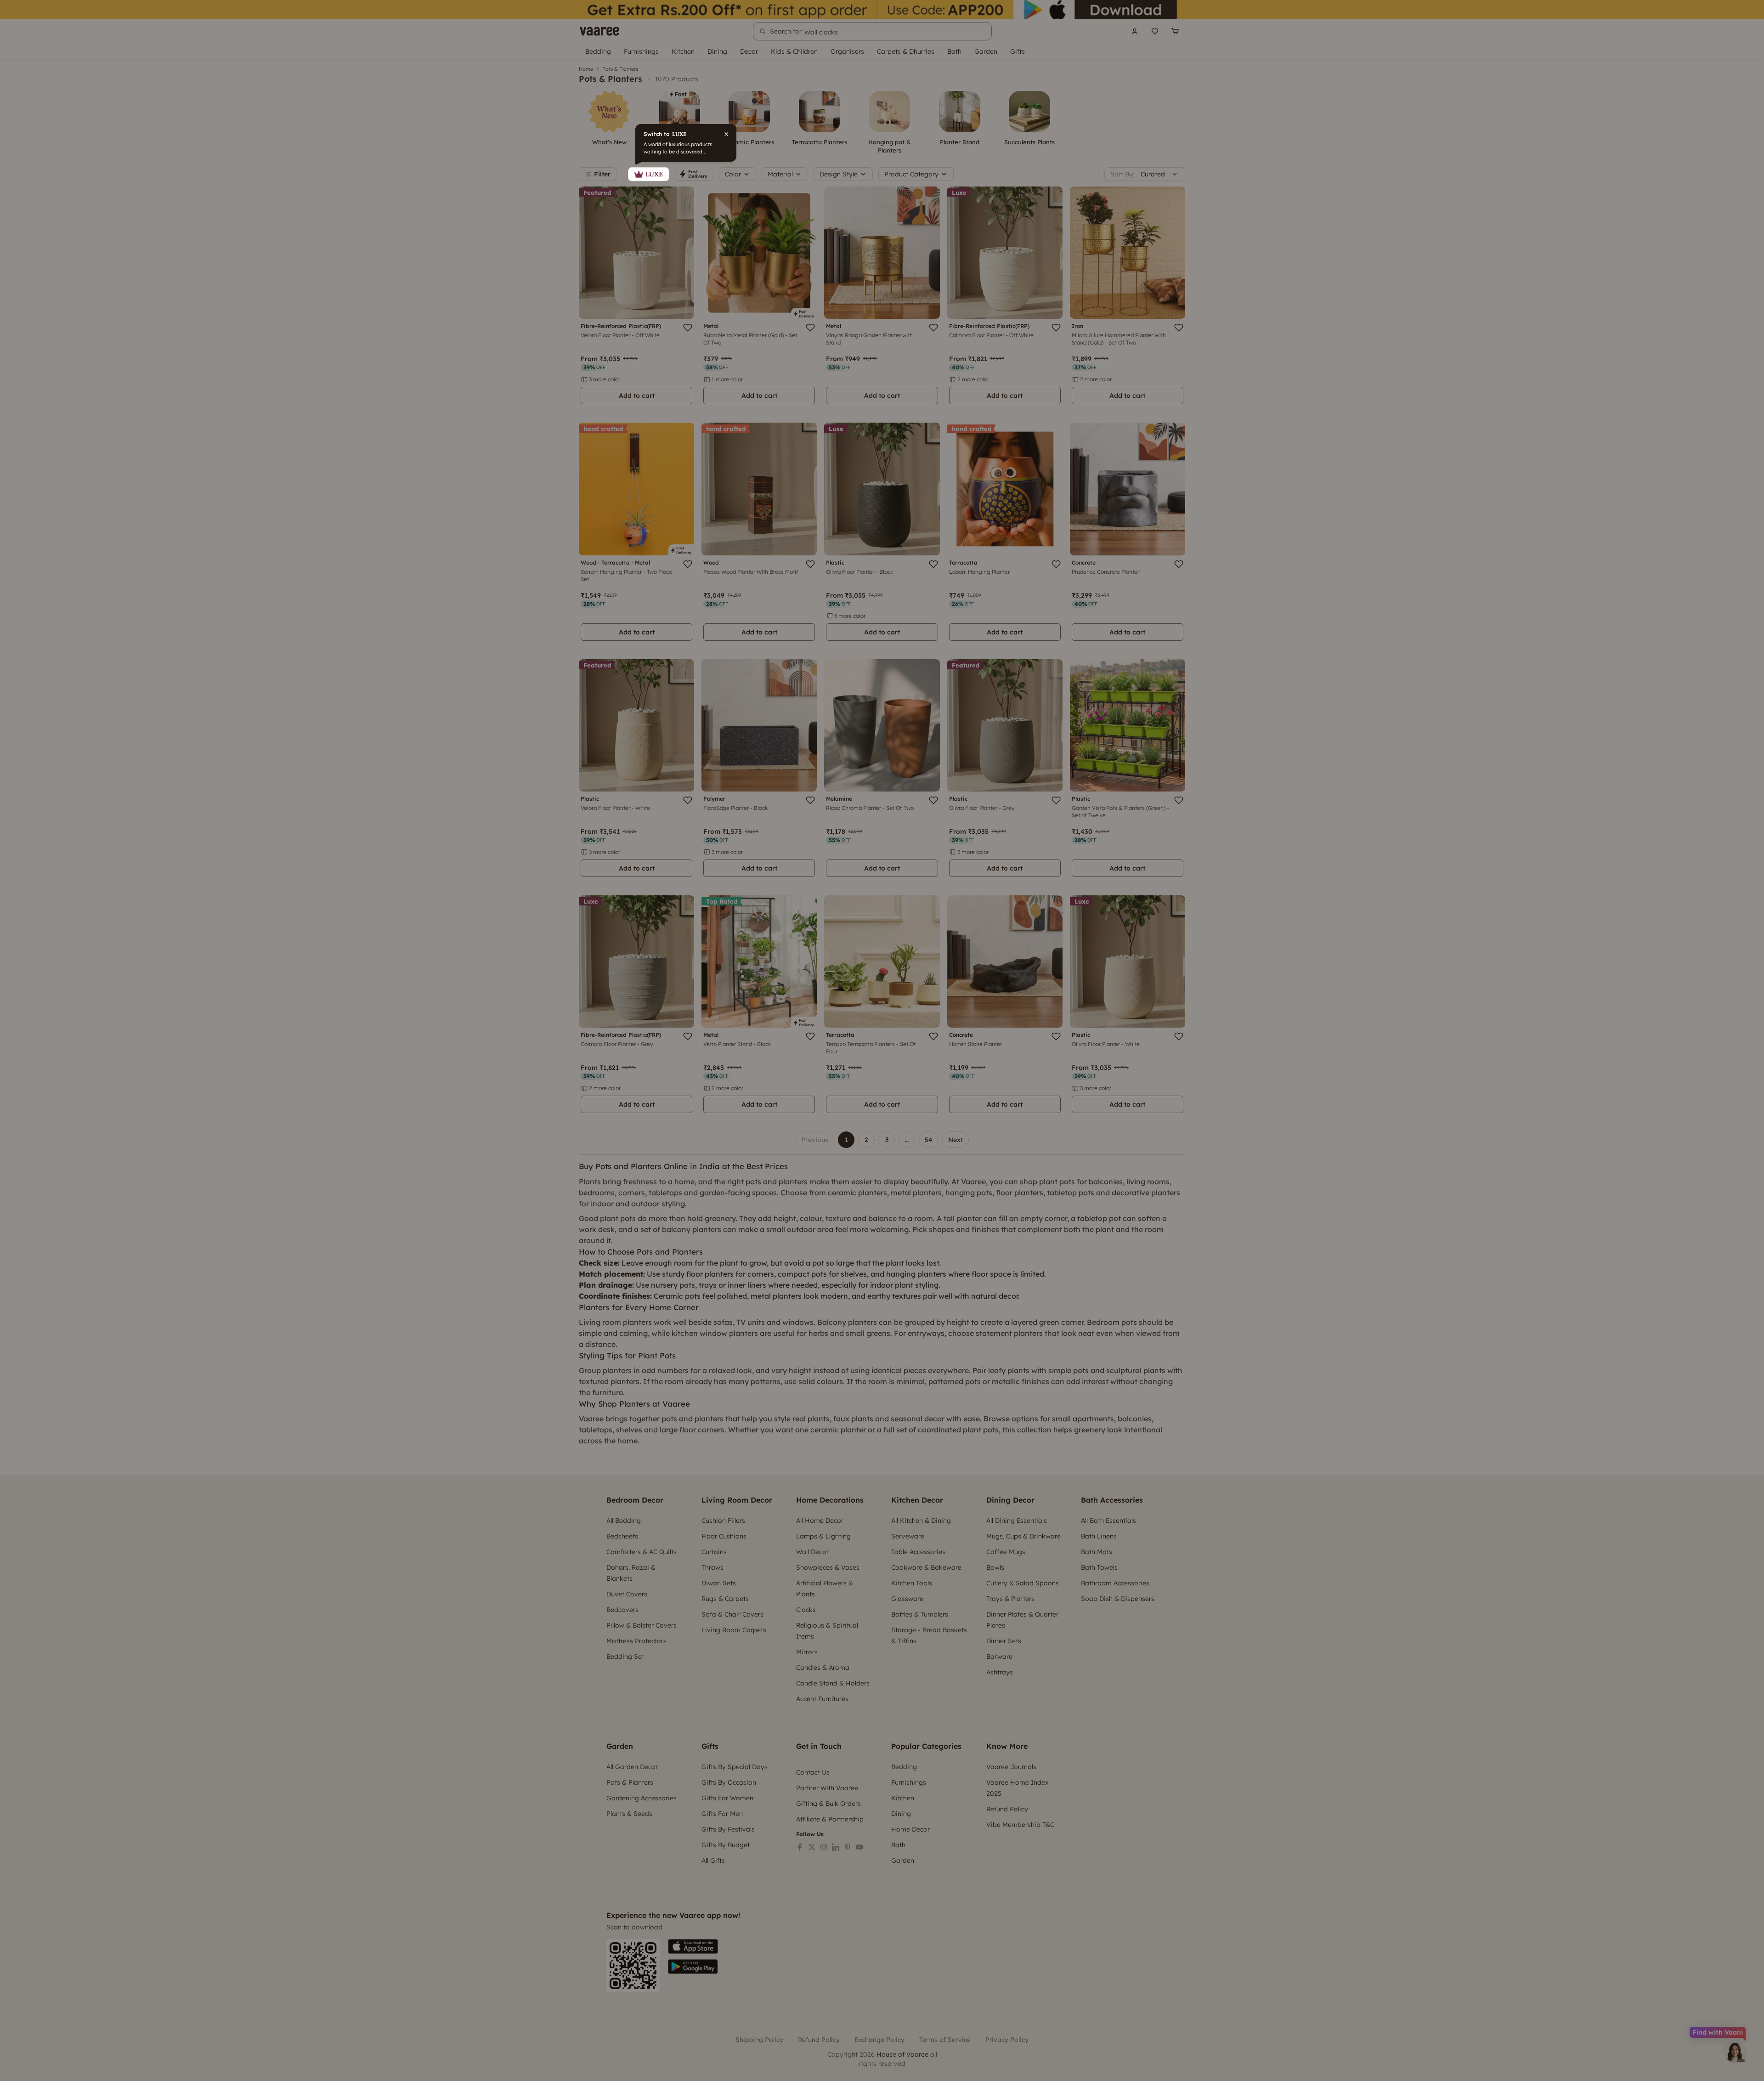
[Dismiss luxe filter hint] (882, 1040)
